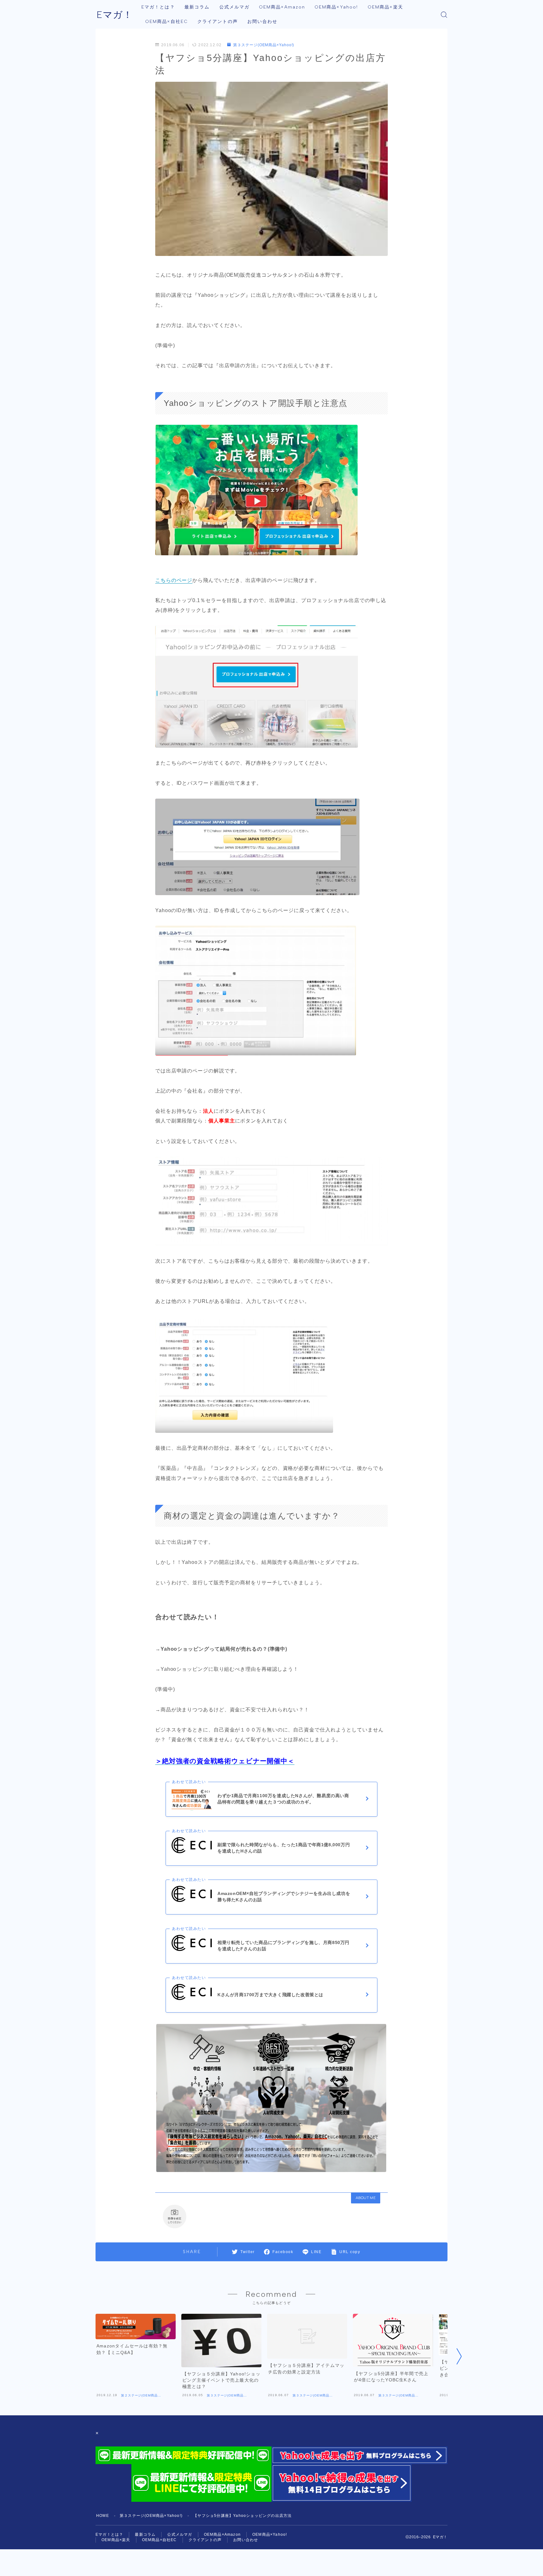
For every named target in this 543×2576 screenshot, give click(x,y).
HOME (103, 2516)
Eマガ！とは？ (158, 7)
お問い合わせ (263, 22)
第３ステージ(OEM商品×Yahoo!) (264, 45)
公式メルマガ (235, 7)
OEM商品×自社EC (167, 22)
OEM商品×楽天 (385, 7)
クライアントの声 (218, 22)
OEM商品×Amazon (282, 7)
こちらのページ (174, 580)
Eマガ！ (115, 15)
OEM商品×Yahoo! (336, 7)
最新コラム (197, 7)
